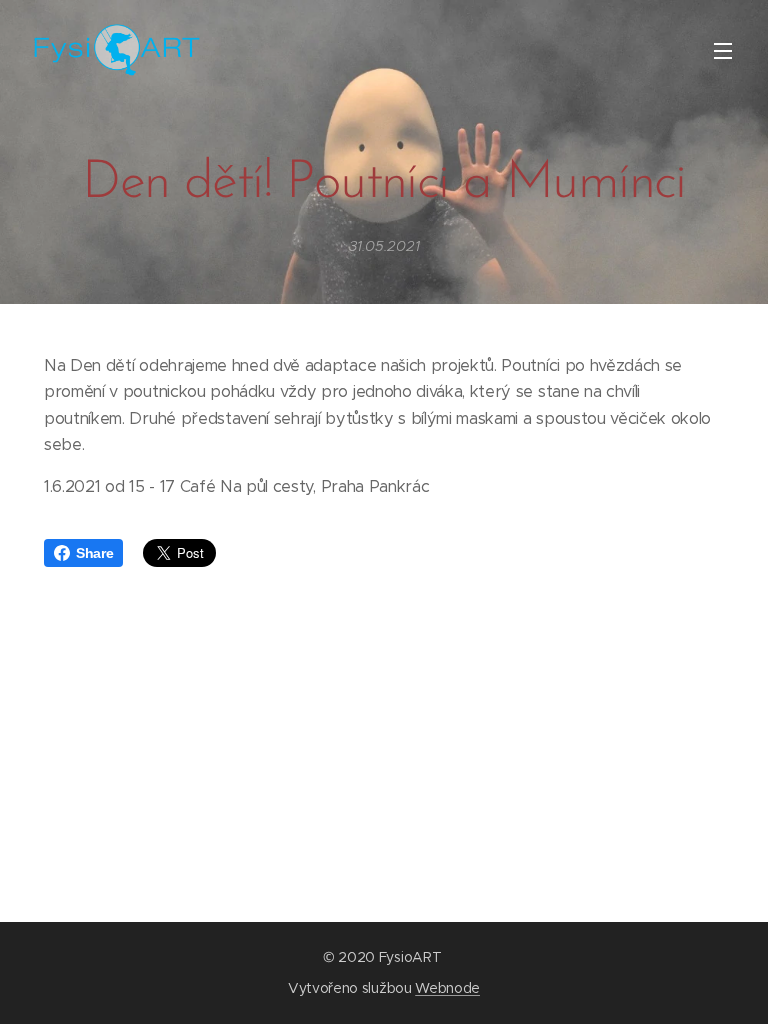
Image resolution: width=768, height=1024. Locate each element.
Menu (723, 50)
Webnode (447, 988)
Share (94, 553)
